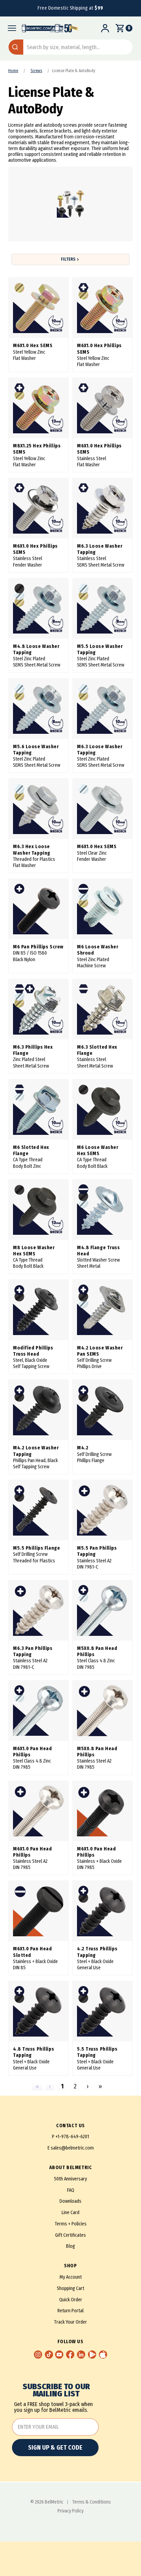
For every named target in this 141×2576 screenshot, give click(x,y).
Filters (68, 259)
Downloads (70, 2201)
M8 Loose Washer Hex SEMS (34, 1251)
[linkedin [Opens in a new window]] (81, 2355)
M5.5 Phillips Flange (36, 1548)
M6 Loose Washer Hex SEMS (98, 1150)
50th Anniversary (70, 2179)
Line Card (70, 2213)
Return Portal (70, 2311)
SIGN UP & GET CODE (55, 2448)
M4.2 (83, 1448)
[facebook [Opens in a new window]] (70, 2355)
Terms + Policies (71, 2224)
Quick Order (71, 2300)
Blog (70, 2246)
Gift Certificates (70, 2235)
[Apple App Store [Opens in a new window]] (103, 2355)
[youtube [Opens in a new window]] (59, 2355)
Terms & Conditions (92, 2502)
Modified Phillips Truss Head (33, 1351)
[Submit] (16, 47)
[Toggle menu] (10, 28)
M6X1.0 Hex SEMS (33, 346)
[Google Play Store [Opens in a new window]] (92, 2355)
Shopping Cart (70, 2288)
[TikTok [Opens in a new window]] (49, 2355)
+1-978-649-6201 (72, 2137)
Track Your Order (70, 2322)
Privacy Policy (70, 2511)
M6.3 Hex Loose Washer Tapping (32, 850)
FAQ (71, 2190)
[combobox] (70, 47)
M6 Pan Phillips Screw (38, 947)
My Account (71, 2277)
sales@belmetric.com (72, 2148)
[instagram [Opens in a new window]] (38, 2355)
